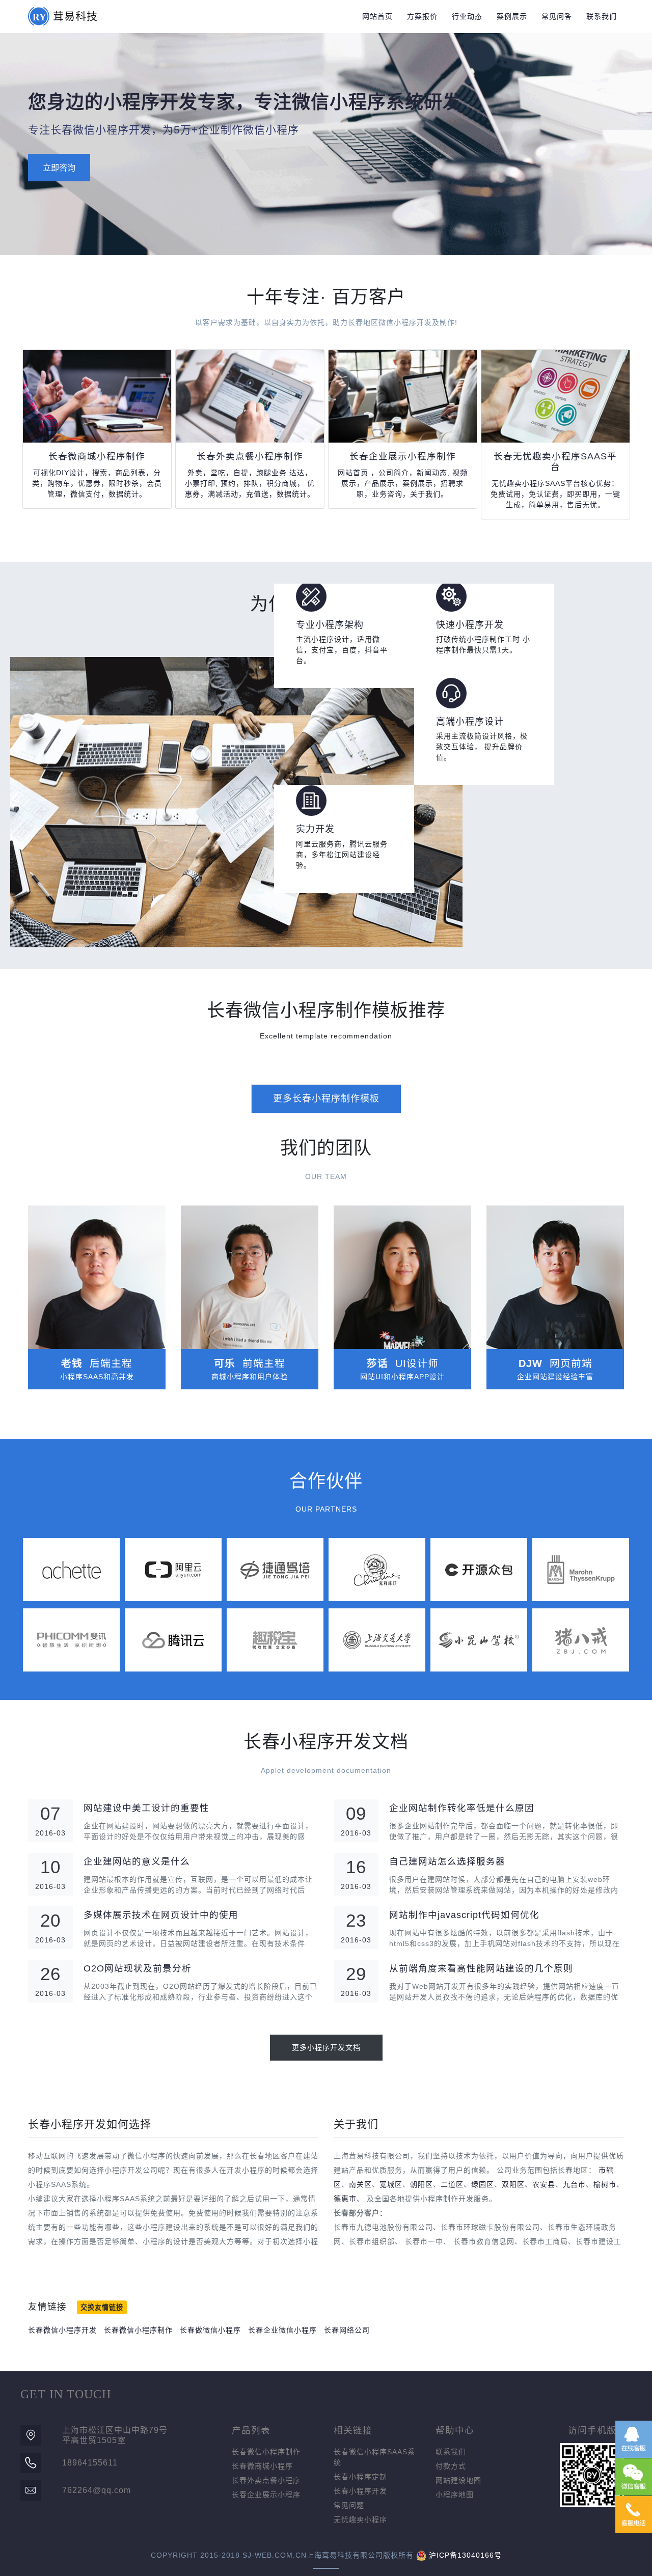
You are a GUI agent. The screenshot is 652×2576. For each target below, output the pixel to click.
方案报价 (422, 16)
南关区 (360, 2184)
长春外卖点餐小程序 (266, 2480)
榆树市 (605, 2184)
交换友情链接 (102, 2307)
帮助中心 (455, 2430)
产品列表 (251, 2430)
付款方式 (451, 2466)
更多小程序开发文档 (326, 2047)
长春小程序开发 (360, 2491)
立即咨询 (59, 168)
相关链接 (353, 2430)
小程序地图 (455, 2495)
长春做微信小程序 (210, 2330)
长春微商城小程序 (262, 2466)
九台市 (574, 2184)
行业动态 (467, 16)
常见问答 (557, 16)
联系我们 (602, 16)
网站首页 (377, 16)
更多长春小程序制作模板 (326, 1099)
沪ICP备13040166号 (465, 2555)
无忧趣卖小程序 (360, 2519)
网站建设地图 (458, 2480)
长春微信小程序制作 (138, 2330)
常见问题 (349, 2505)
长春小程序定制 (360, 2477)
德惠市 (345, 2199)
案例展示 (512, 16)
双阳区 (513, 2184)
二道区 (452, 2184)
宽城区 (391, 2184)
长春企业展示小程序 (266, 2495)
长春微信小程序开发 (62, 2330)
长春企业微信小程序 (282, 2330)
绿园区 (483, 2184)
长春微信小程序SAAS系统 (374, 2457)
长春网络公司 (347, 2330)
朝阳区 (422, 2184)
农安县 (544, 2184)
